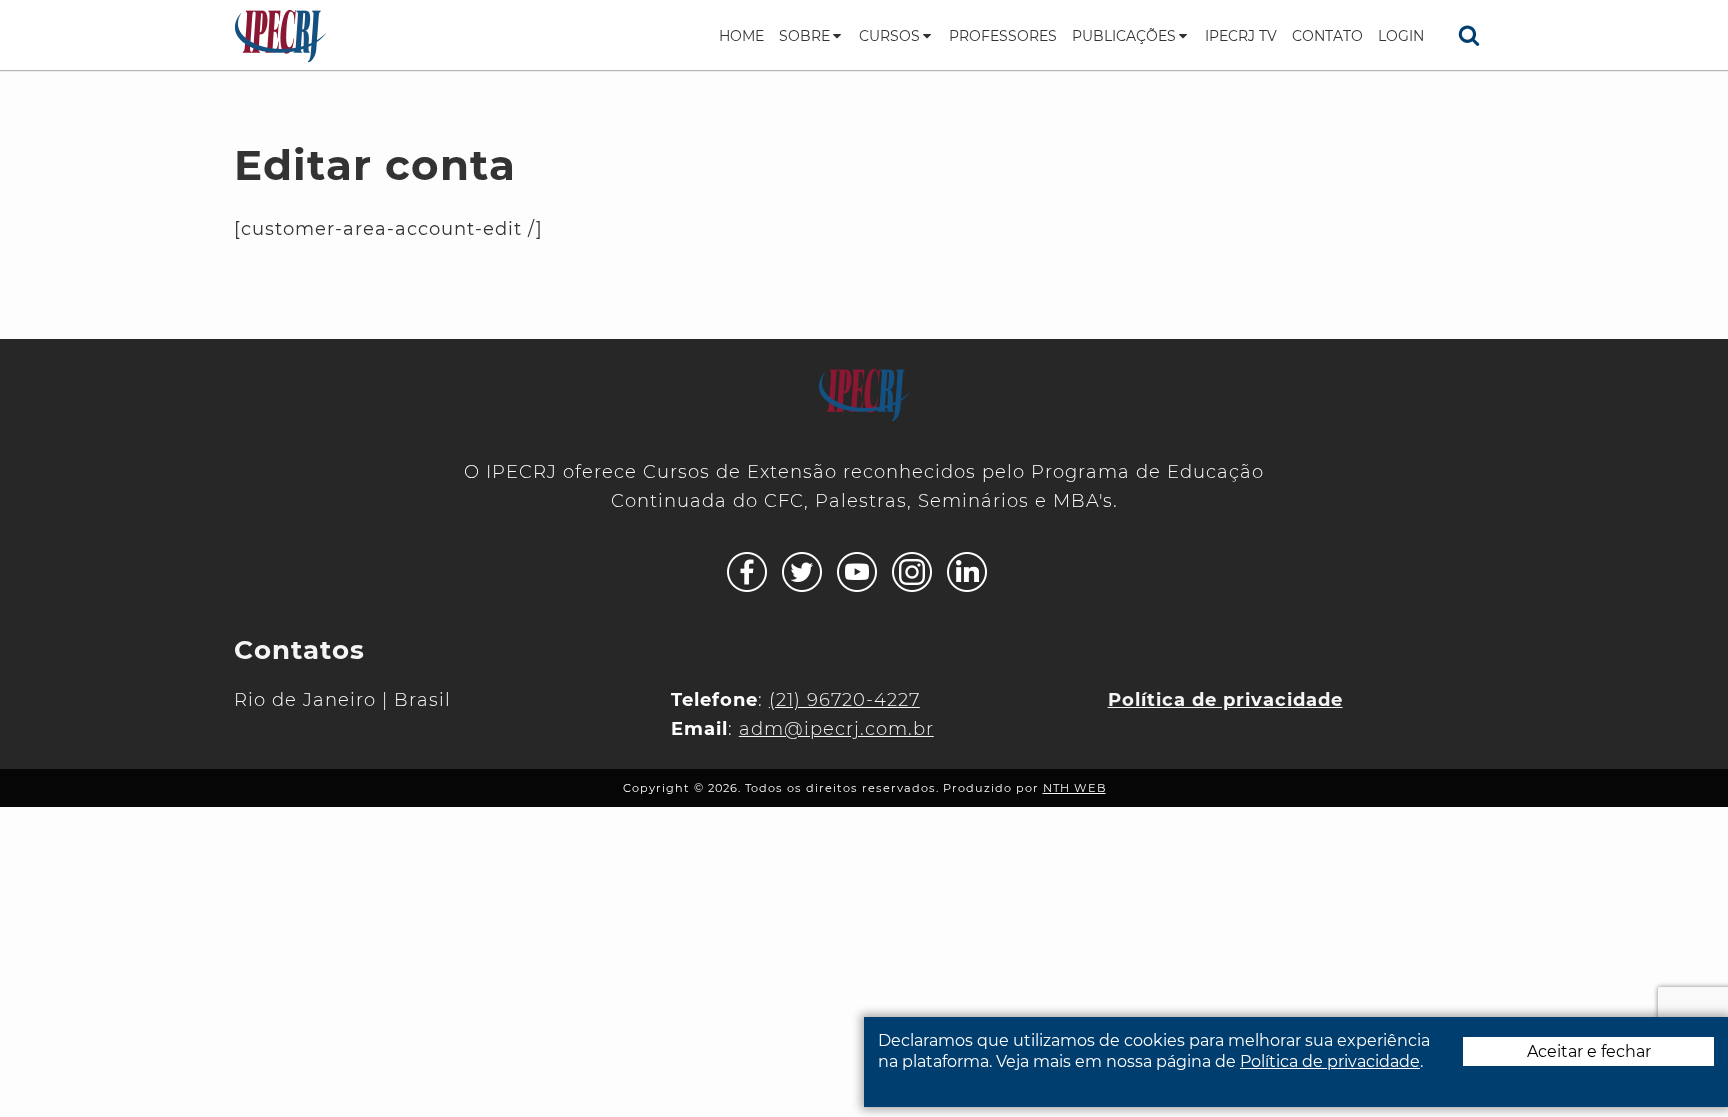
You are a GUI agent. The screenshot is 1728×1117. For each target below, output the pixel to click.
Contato (1327, 36)
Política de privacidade (1330, 1061)
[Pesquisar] (1469, 35)
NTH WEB (1074, 788)
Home (741, 36)
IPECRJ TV (1241, 36)
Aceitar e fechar (1589, 1051)
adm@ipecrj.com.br (836, 729)
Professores (1003, 36)
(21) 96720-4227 (844, 700)
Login (1401, 36)
